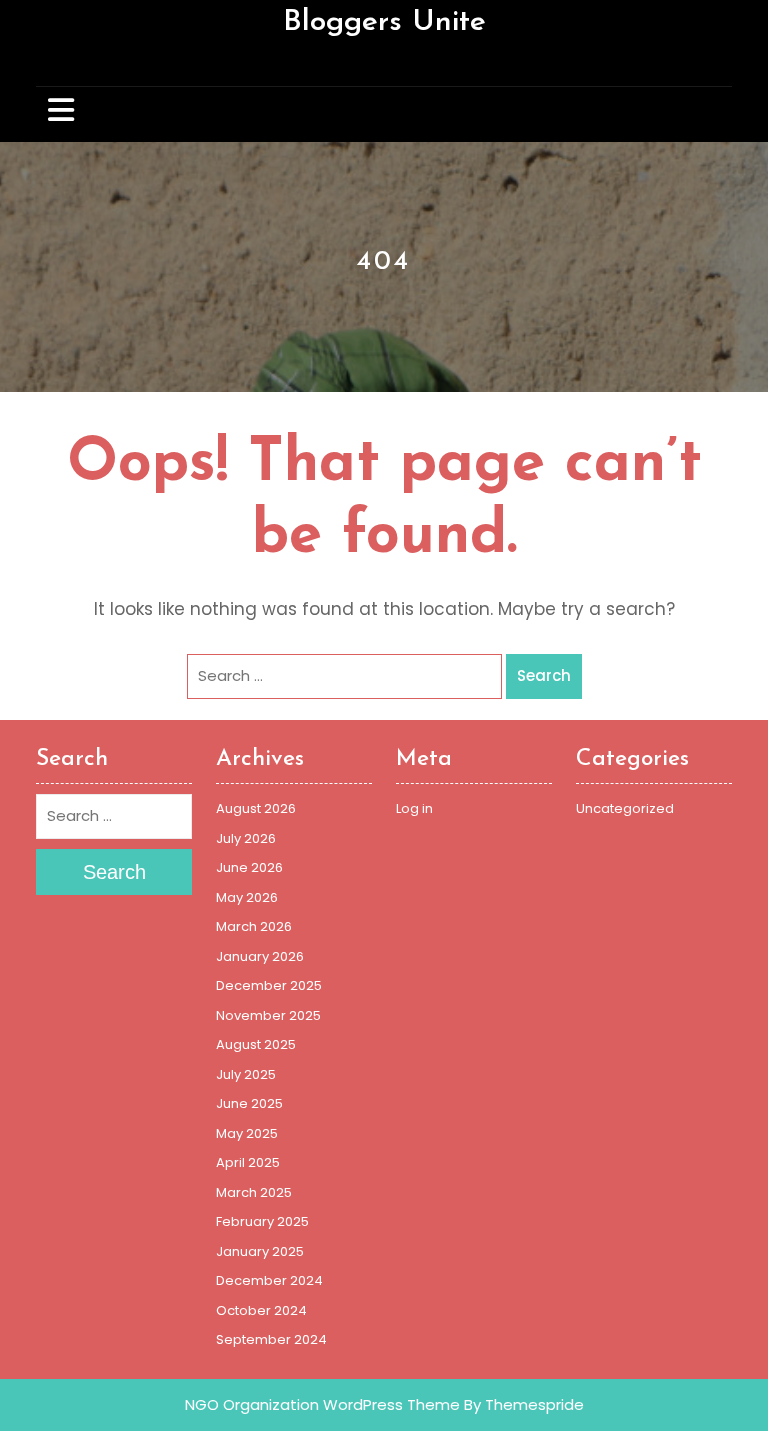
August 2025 (256, 1044)
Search (544, 675)
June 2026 (249, 867)
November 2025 (268, 1015)
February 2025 (262, 1221)
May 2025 (247, 1133)
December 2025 (269, 985)
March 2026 (254, 926)
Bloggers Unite (384, 22)
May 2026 (247, 897)
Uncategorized (625, 808)
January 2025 (260, 1251)
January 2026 (260, 956)
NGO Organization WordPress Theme (322, 1404)
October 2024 (261, 1310)
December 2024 (269, 1280)
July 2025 (246, 1074)
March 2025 (254, 1192)
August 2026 (256, 808)
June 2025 (249, 1103)
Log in (414, 808)
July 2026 (246, 838)
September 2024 (271, 1339)
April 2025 (248, 1162)
